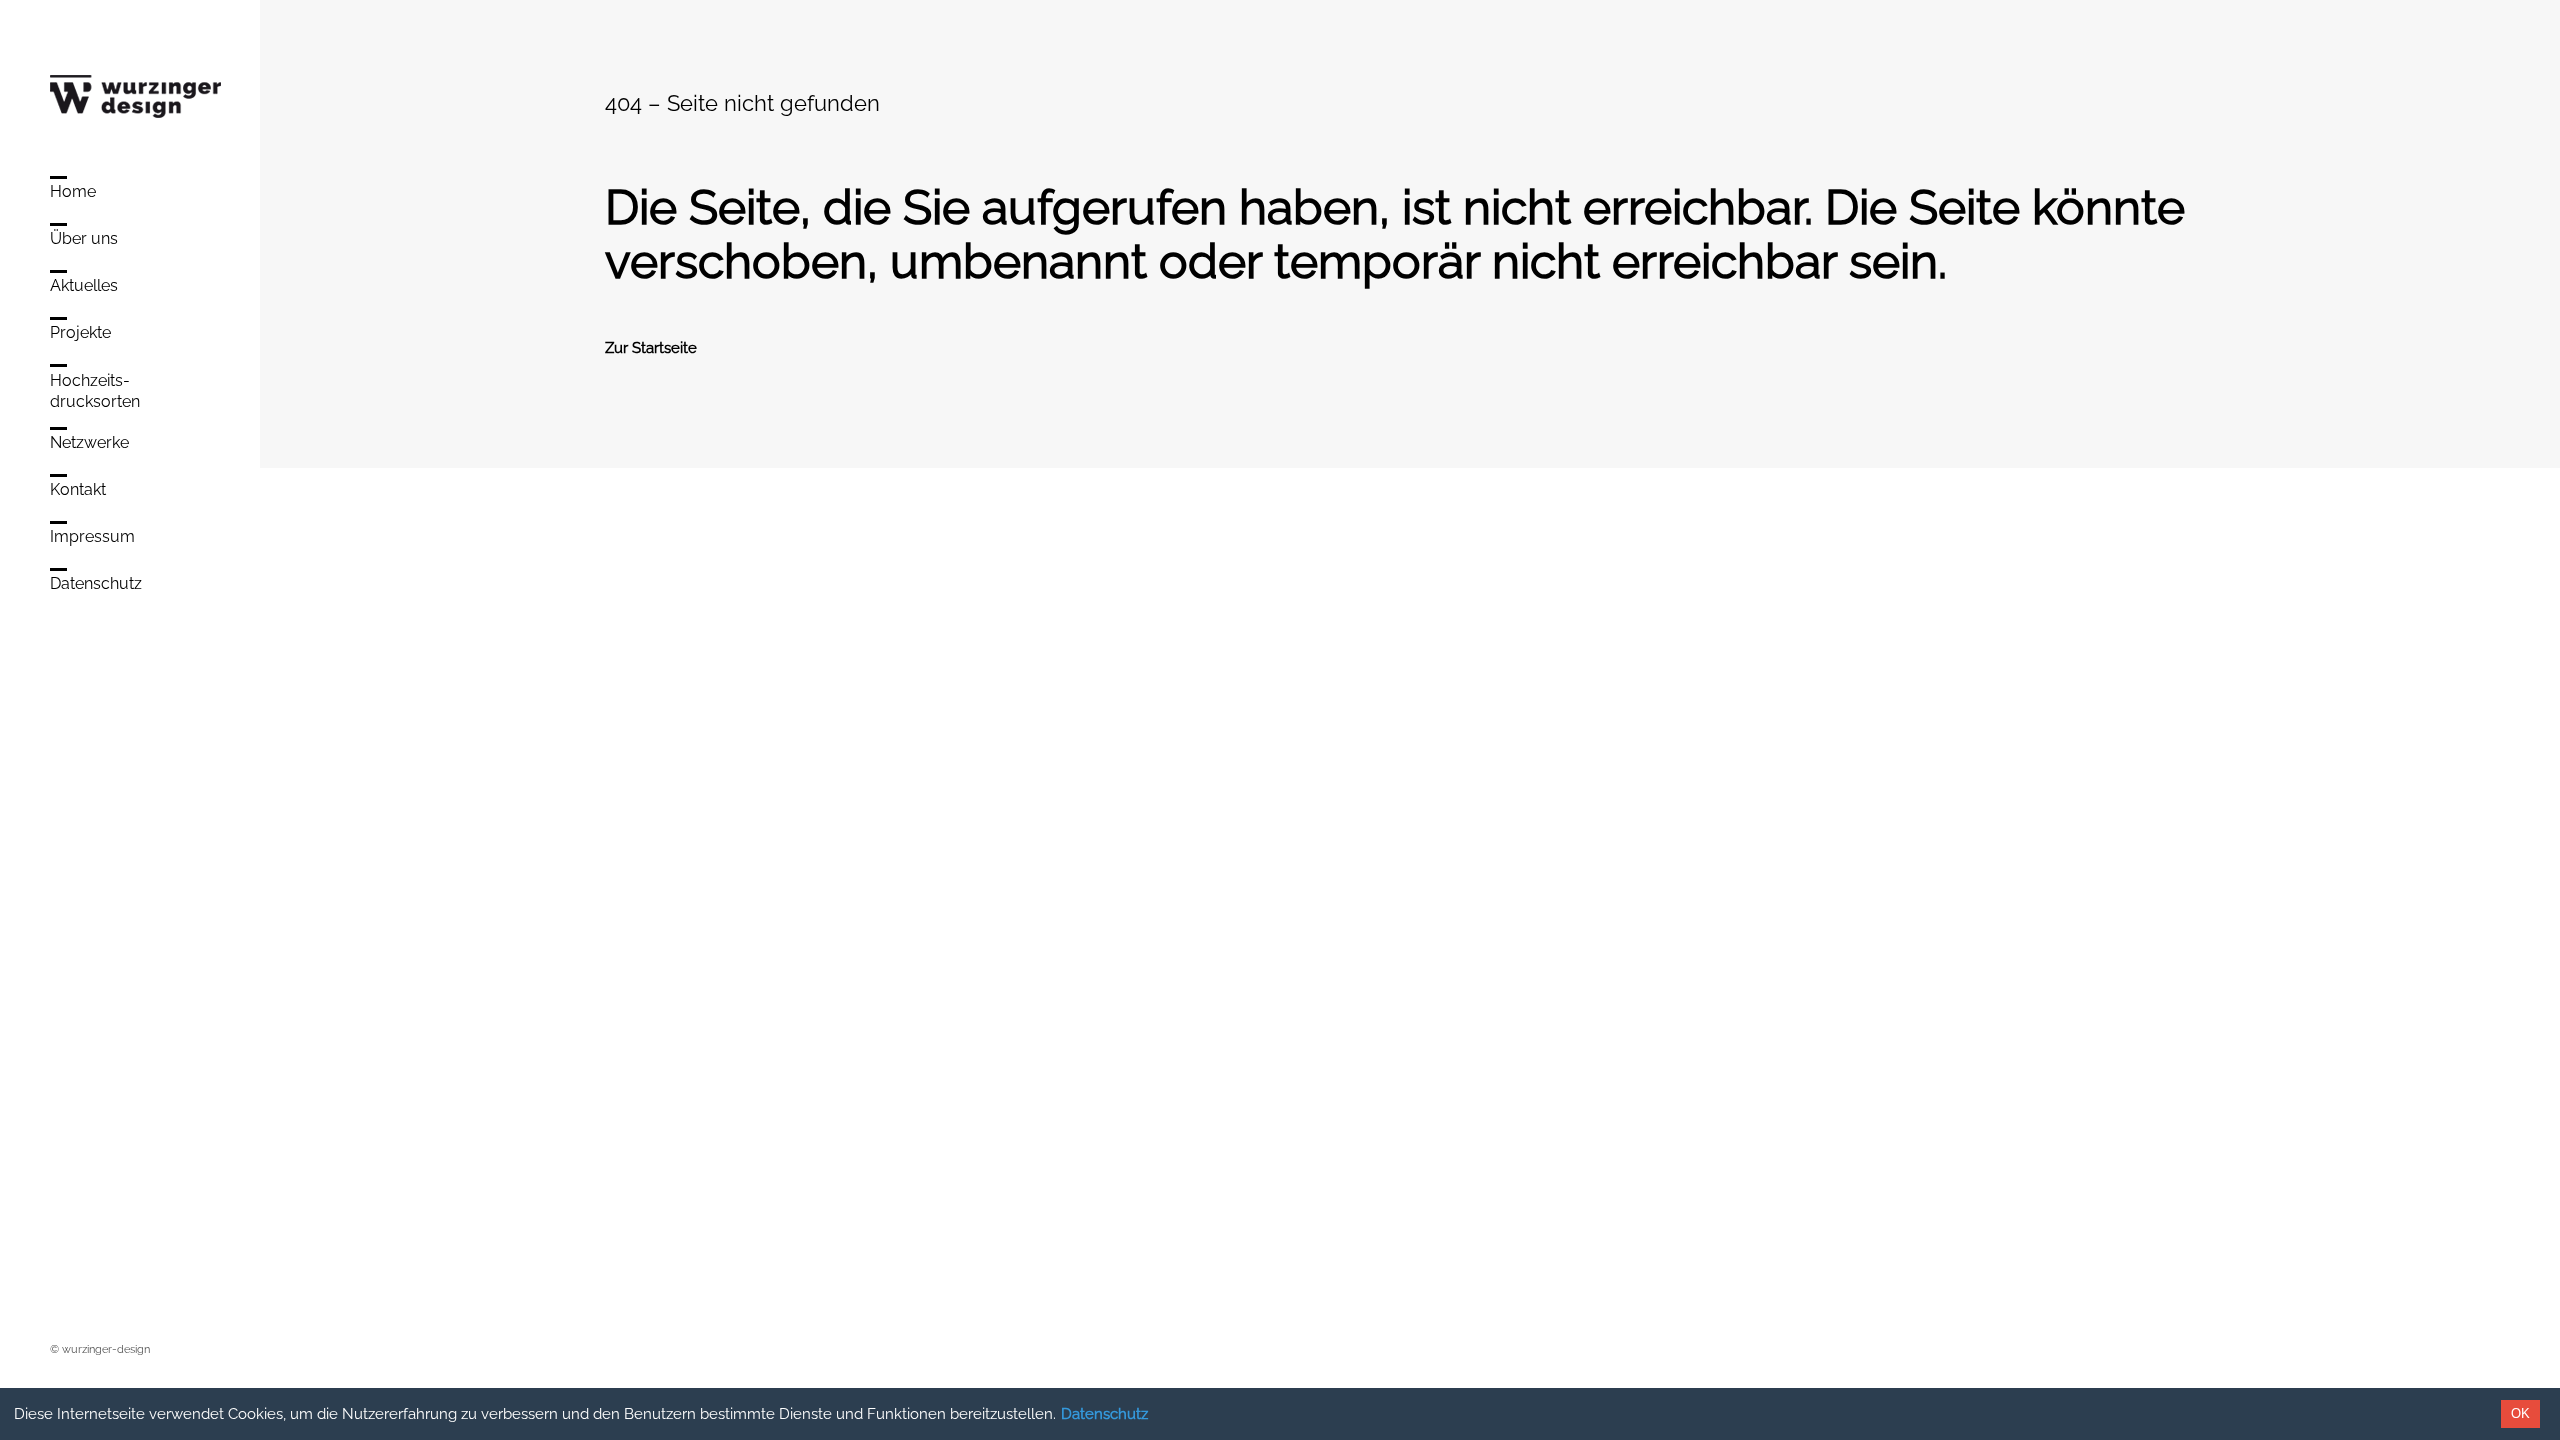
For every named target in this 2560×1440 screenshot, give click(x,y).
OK (2520, 1413)
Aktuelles (84, 285)
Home (73, 191)
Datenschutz (1104, 1414)
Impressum (92, 536)
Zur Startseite (651, 348)
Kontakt (78, 489)
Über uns (84, 238)
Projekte (80, 332)
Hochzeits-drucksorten (95, 391)
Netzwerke (89, 442)
